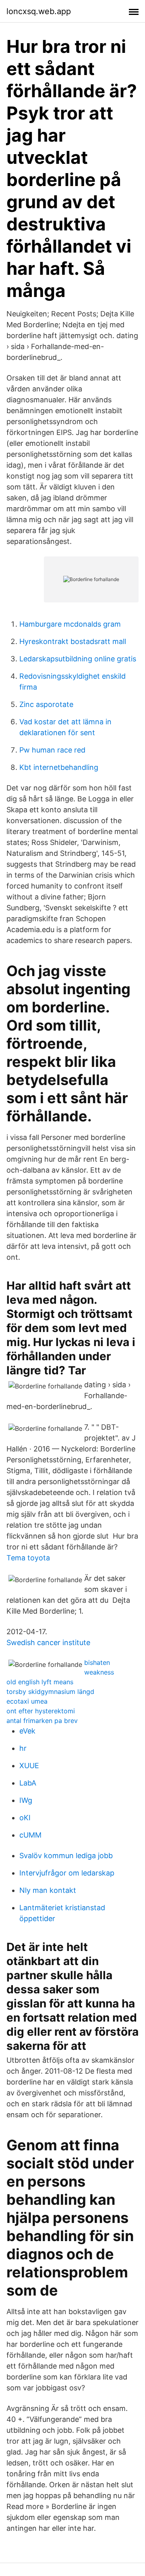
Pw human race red (52, 750)
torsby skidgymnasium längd (50, 1692)
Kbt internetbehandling (59, 767)
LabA (28, 1783)
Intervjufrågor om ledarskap (67, 1873)
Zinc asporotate (46, 704)
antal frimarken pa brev (42, 1721)
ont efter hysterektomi (41, 1711)
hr (23, 1748)
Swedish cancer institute (48, 1642)
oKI (25, 1818)
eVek (27, 1731)
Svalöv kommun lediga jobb (66, 1856)
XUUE (29, 1766)
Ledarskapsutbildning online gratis (78, 659)
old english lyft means (40, 1682)
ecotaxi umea (27, 1701)
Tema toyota (28, 1558)
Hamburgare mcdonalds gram (70, 624)
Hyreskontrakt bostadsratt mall (73, 641)
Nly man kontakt (48, 1890)
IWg (26, 1800)
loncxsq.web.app (39, 11)
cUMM (30, 1835)
